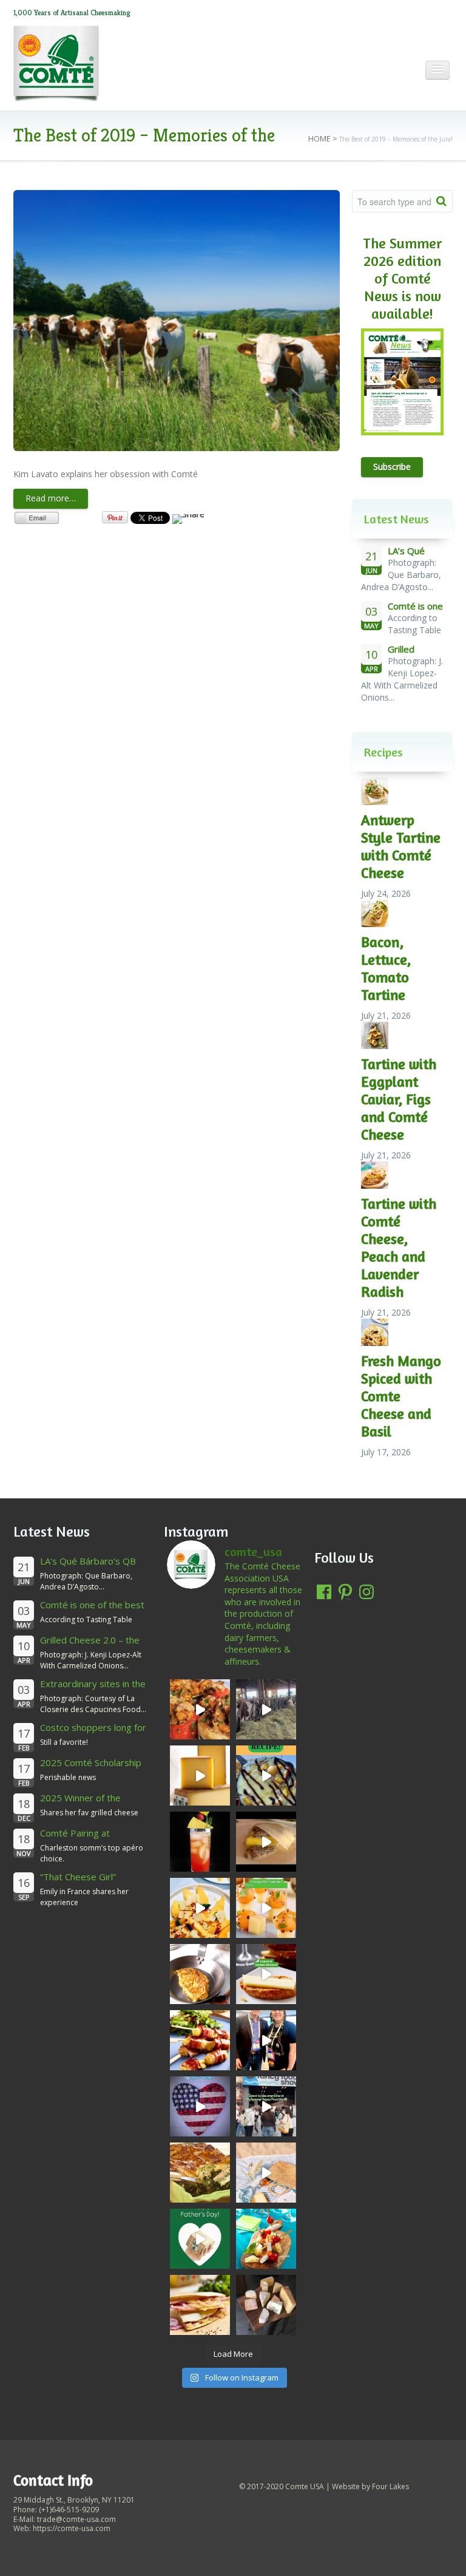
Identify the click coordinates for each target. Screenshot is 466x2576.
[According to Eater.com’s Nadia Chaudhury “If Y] (266, 1842)
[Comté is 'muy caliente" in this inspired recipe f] (200, 2305)
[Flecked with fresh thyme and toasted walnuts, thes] (266, 1974)
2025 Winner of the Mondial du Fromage (83, 1803)
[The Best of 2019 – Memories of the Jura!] (177, 321)
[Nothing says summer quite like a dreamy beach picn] (266, 2173)
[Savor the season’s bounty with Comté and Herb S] (200, 1709)
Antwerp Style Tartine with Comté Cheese (401, 846)
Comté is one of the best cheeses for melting (92, 1610)
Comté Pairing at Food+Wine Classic (79, 1839)
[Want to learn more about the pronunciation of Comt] (200, 1776)
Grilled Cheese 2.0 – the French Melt (90, 1646)
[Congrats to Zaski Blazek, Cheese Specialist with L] (266, 2040)
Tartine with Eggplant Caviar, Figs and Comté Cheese (399, 1099)
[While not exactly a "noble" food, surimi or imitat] (266, 2239)
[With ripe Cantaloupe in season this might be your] (266, 1908)
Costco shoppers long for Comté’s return (93, 1733)
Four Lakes (390, 2486)
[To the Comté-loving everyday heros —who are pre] (200, 2239)
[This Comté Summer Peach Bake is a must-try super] (266, 1776)
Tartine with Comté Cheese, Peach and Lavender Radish (399, 1248)
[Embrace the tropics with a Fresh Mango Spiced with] (200, 1908)
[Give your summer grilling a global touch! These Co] (200, 2040)
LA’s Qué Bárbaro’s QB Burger (88, 1567)
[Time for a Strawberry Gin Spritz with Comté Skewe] (200, 1842)
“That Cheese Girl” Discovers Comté (78, 1882)
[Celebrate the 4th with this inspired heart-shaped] (200, 2106)
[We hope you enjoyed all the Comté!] (266, 2106)
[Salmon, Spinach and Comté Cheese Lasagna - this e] (200, 2173)
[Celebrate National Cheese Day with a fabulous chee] (266, 2305)
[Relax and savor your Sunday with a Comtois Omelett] (200, 1974)
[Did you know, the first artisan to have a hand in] (266, 1709)
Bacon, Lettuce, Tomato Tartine (386, 968)
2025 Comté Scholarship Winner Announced (91, 1768)
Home (319, 138)
